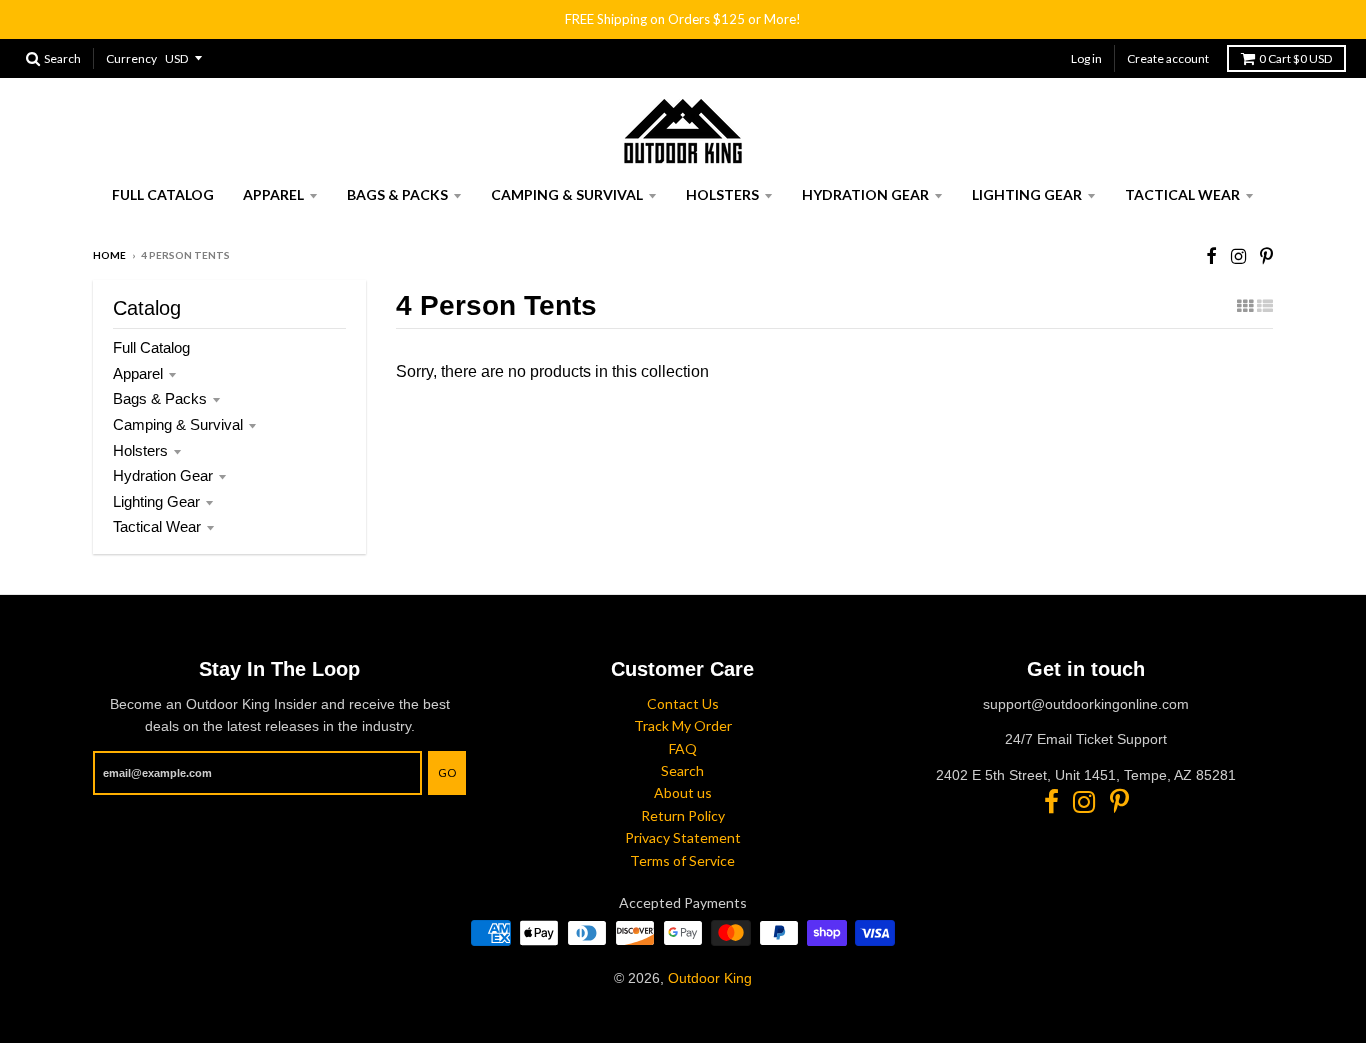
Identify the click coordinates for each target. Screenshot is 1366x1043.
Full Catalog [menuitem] (163, 194)
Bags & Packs (160, 398)
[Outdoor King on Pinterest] (1266, 256)
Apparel (138, 373)
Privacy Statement (683, 837)
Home (109, 255)
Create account (1168, 58)
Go (447, 772)
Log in (1086, 58)
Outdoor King (710, 978)
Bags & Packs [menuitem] (397, 194)
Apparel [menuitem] (273, 194)
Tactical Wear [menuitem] (1182, 194)
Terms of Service (682, 860)
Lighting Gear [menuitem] (1027, 194)
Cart (1295, 58)
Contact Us (683, 703)
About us (683, 792)
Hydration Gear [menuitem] (865, 194)
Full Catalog (151, 347)
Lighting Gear (156, 501)
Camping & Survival (178, 424)
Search (682, 770)
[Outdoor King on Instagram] (1238, 256)
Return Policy (683, 815)
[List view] (1265, 306)
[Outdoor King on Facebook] (1211, 256)
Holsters (140, 450)
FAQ (683, 748)
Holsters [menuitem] (722, 194)
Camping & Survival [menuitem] (567, 194)
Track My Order (683, 725)
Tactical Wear (157, 526)
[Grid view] (1245, 306)
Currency (131, 58)
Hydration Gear (163, 475)
